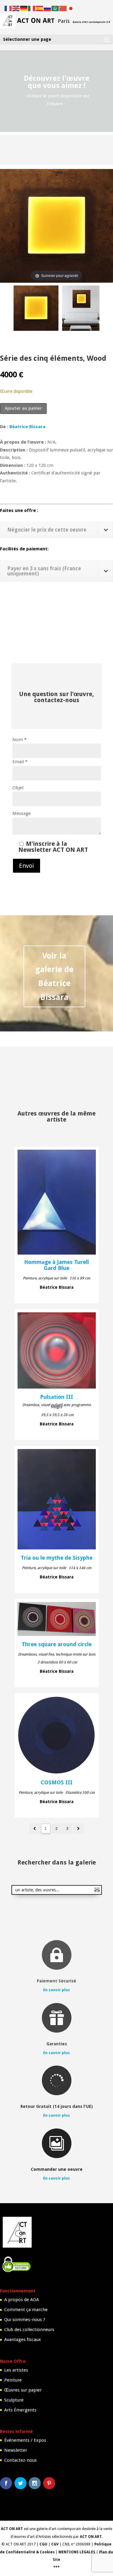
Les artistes (16, 2370)
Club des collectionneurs (29, 2330)
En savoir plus (56, 1990)
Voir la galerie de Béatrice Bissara (54, 977)
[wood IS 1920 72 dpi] (81, 309)
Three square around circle (57, 1644)
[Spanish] (40, 8)
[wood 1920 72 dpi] (36, 309)
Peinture (13, 2380)
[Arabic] (55, 8)
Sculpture (14, 2400)
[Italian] (32, 8)
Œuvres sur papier (23, 2390)
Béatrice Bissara (27, 427)
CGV (55, 2544)
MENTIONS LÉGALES (77, 2552)
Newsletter (16, 2450)
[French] (8, 8)
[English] (16, 8)
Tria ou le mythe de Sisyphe (57, 1558)
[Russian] (48, 8)
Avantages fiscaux (23, 2340)
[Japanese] (71, 8)
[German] (24, 8)
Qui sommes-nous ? (25, 2320)
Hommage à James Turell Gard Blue (56, 1265)
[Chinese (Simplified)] (63, 8)
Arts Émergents (20, 2410)
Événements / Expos (25, 2440)
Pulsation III (57, 1397)
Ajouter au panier (23, 408)
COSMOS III (57, 1783)
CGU (43, 2544)
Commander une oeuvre (57, 2169)
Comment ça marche (26, 2310)
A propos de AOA (22, 2300)
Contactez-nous (20, 2460)
